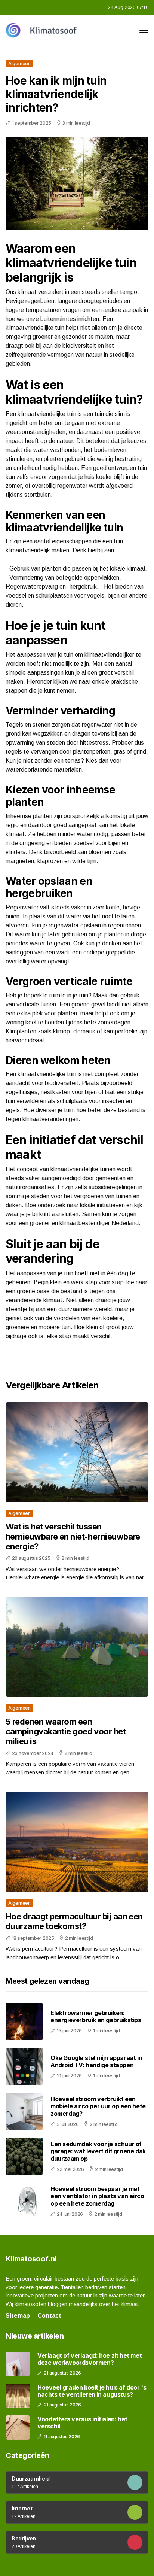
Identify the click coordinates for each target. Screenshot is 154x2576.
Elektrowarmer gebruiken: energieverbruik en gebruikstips (96, 2016)
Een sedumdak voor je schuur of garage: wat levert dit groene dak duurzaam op (98, 2151)
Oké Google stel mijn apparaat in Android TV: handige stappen (96, 2061)
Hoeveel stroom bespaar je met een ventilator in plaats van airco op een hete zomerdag (97, 2196)
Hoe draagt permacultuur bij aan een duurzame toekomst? (74, 1921)
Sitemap (18, 2316)
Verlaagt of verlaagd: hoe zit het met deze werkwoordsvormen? (90, 2359)
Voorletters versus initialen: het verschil (82, 2423)
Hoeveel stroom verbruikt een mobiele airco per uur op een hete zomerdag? (98, 2106)
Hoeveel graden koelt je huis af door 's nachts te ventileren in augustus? (92, 2391)
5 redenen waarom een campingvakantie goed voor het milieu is (66, 1731)
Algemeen (19, 63)
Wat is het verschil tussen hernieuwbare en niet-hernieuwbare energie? (73, 1536)
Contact (49, 2316)
